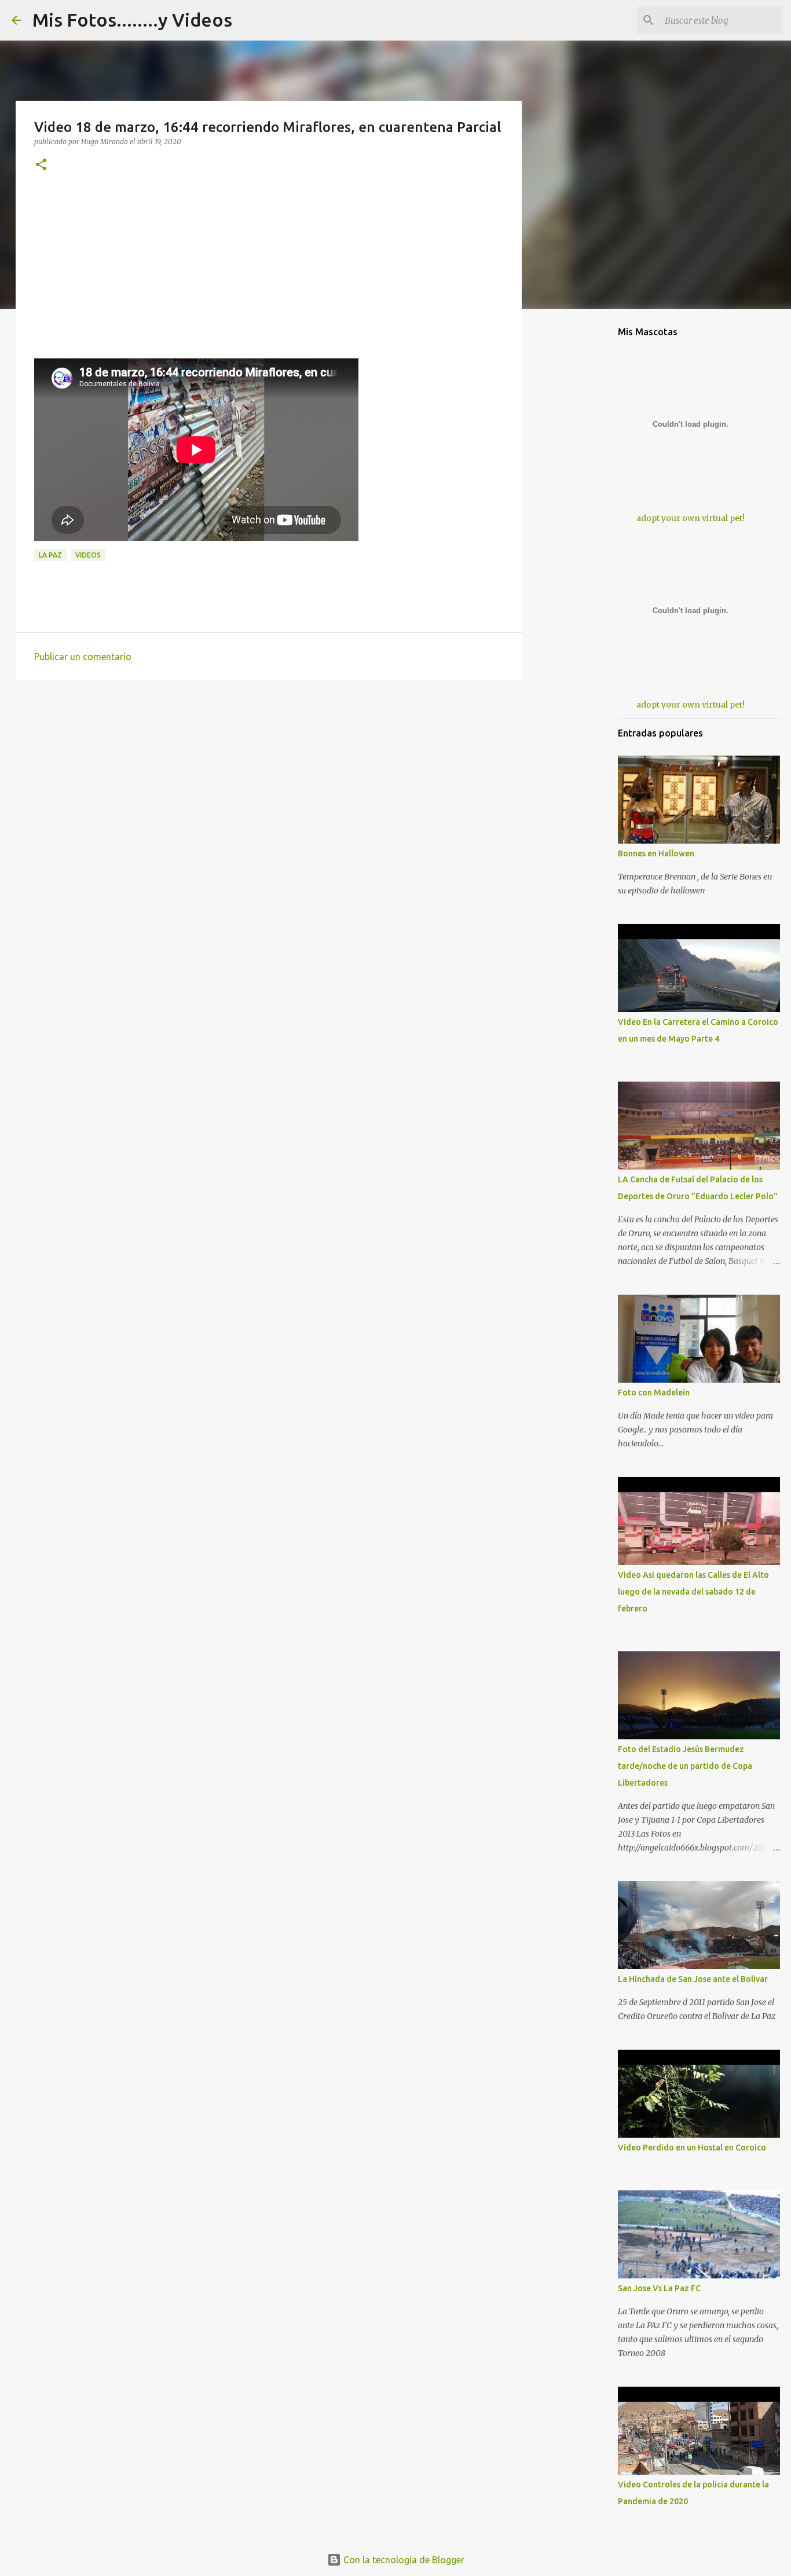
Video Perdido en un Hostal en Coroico (692, 2148)
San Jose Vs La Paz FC (659, 2288)
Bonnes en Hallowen (656, 853)
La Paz (50, 555)
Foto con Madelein (654, 1393)
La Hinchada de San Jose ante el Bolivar (693, 1979)
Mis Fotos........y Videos (132, 20)
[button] (41, 165)
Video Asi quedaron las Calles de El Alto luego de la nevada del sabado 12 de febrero (693, 1592)
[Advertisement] (269, 277)
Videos (88, 555)
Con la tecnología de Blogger (403, 2560)
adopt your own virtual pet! (691, 518)
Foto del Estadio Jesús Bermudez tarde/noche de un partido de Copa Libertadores (685, 1766)
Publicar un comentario (83, 657)
